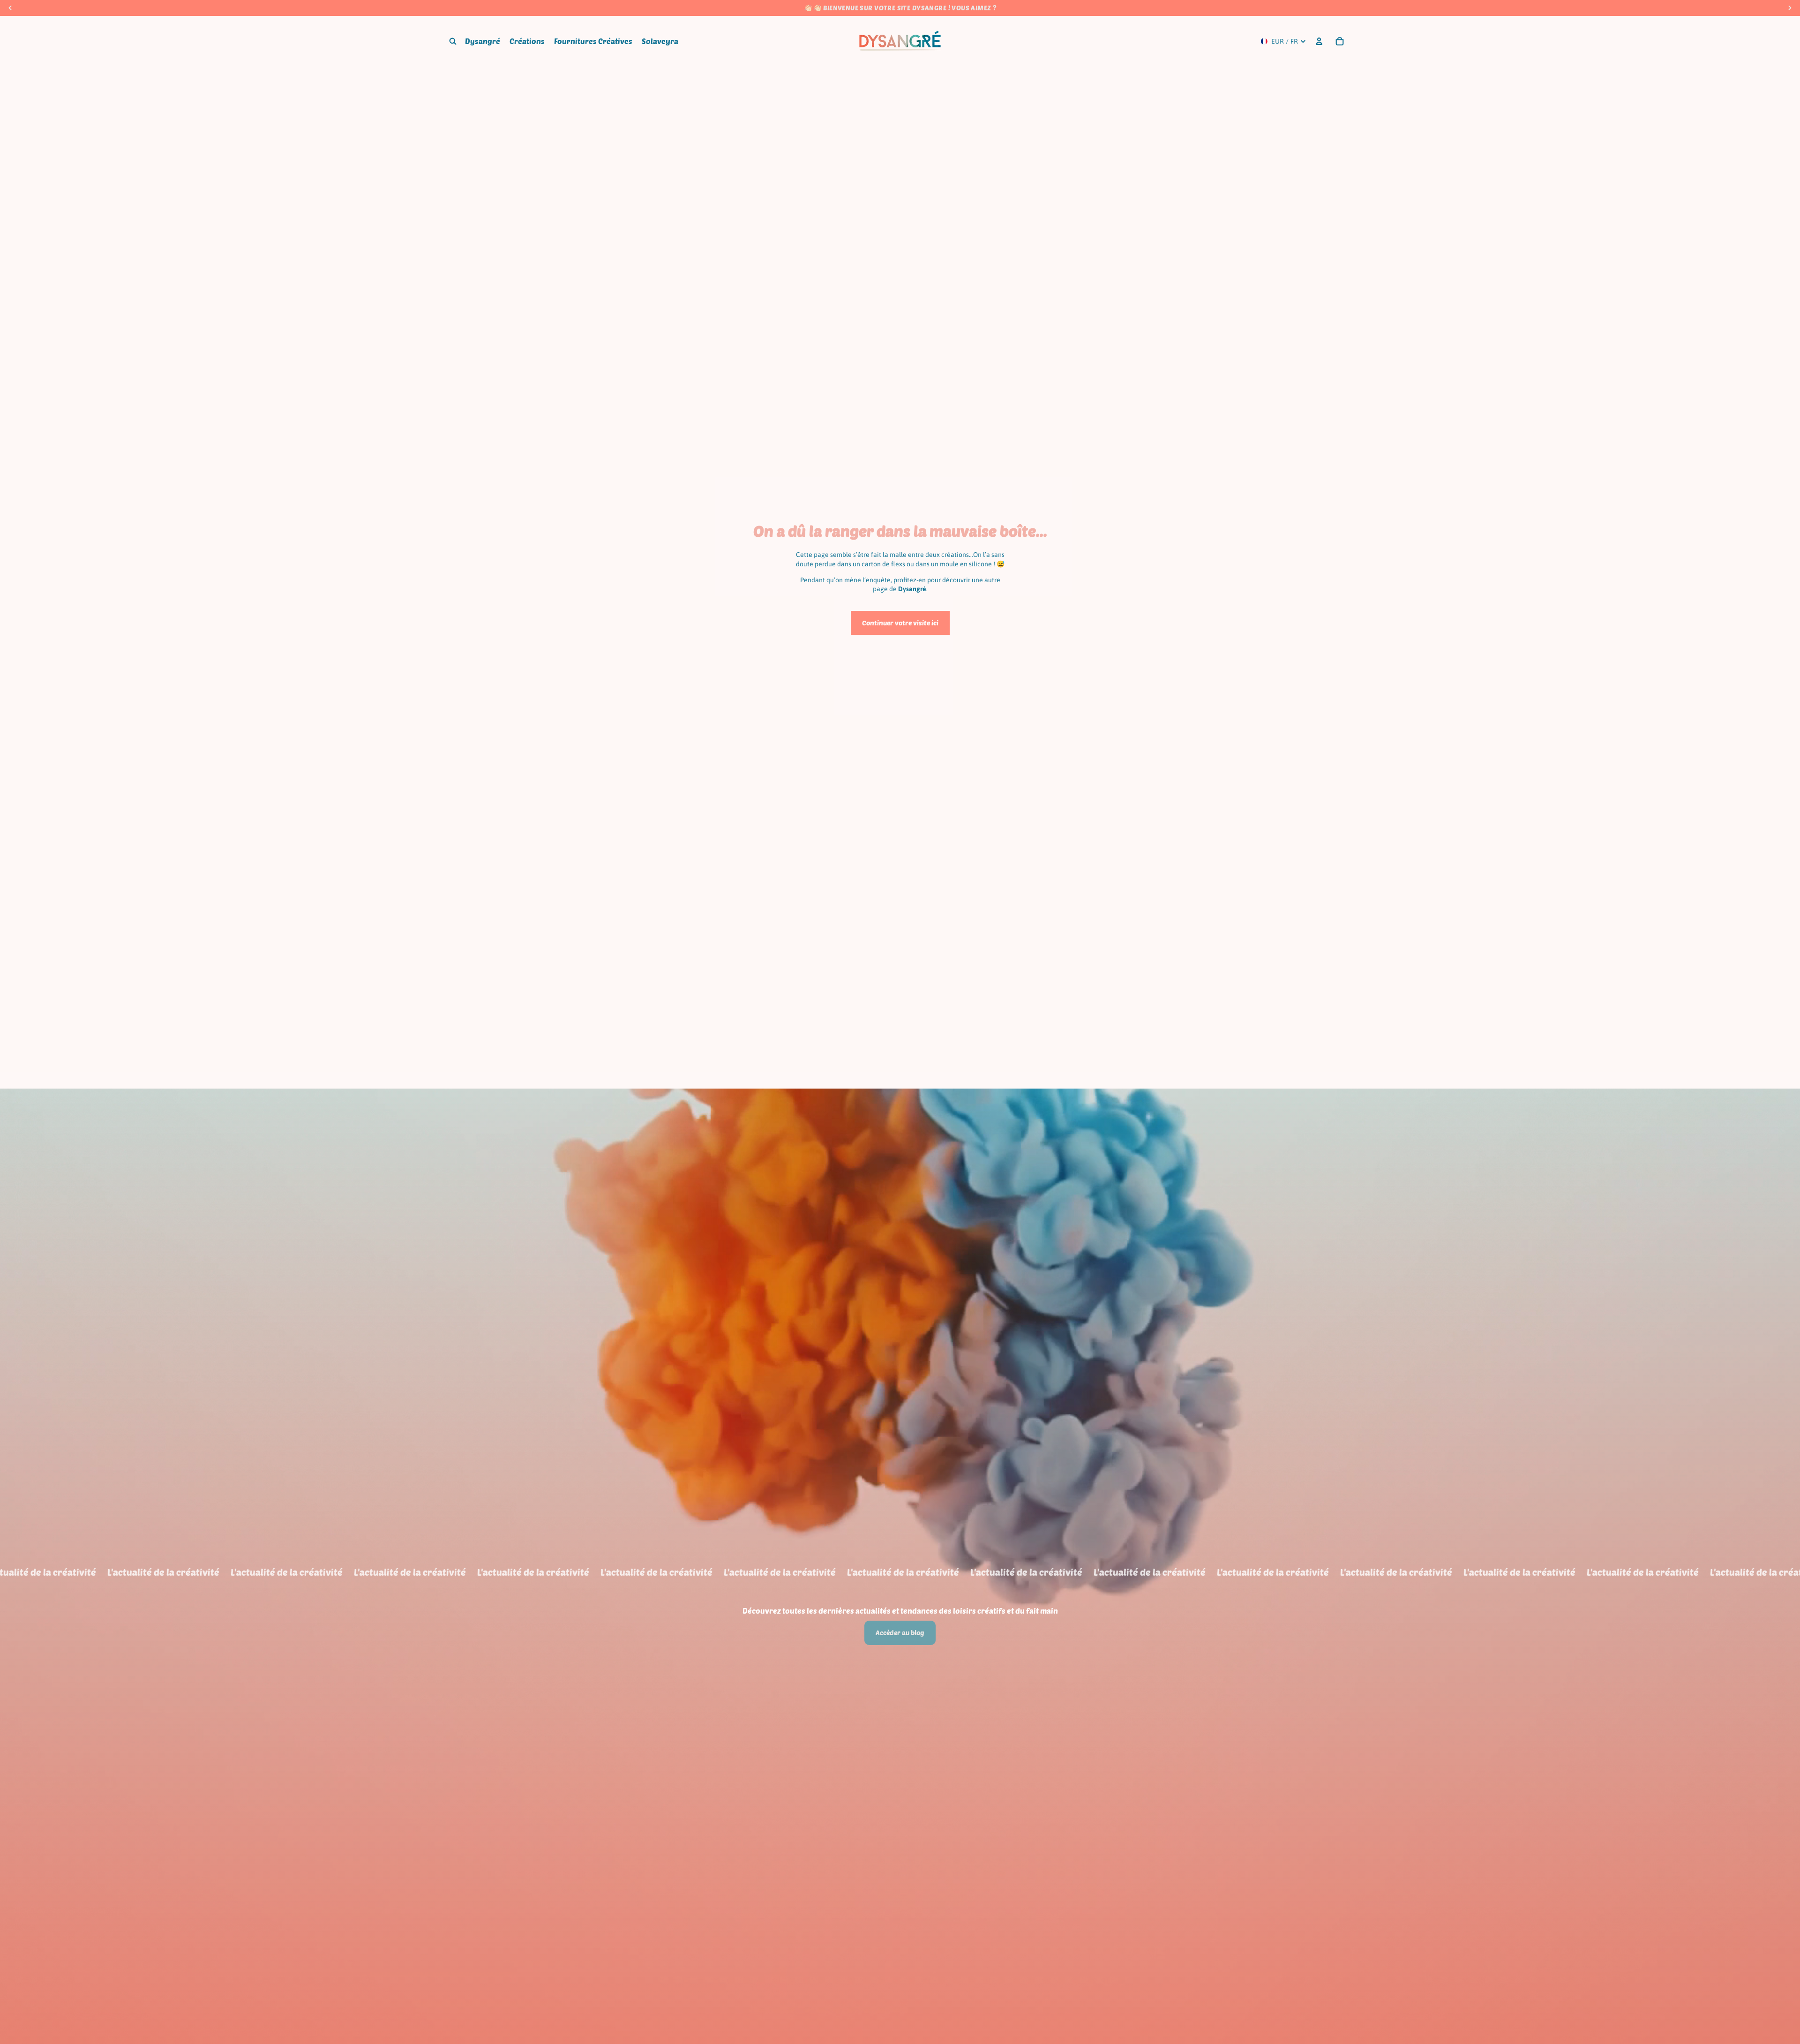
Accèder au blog (900, 1633)
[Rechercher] (453, 41)
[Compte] (1319, 41)
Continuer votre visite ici (900, 623)
